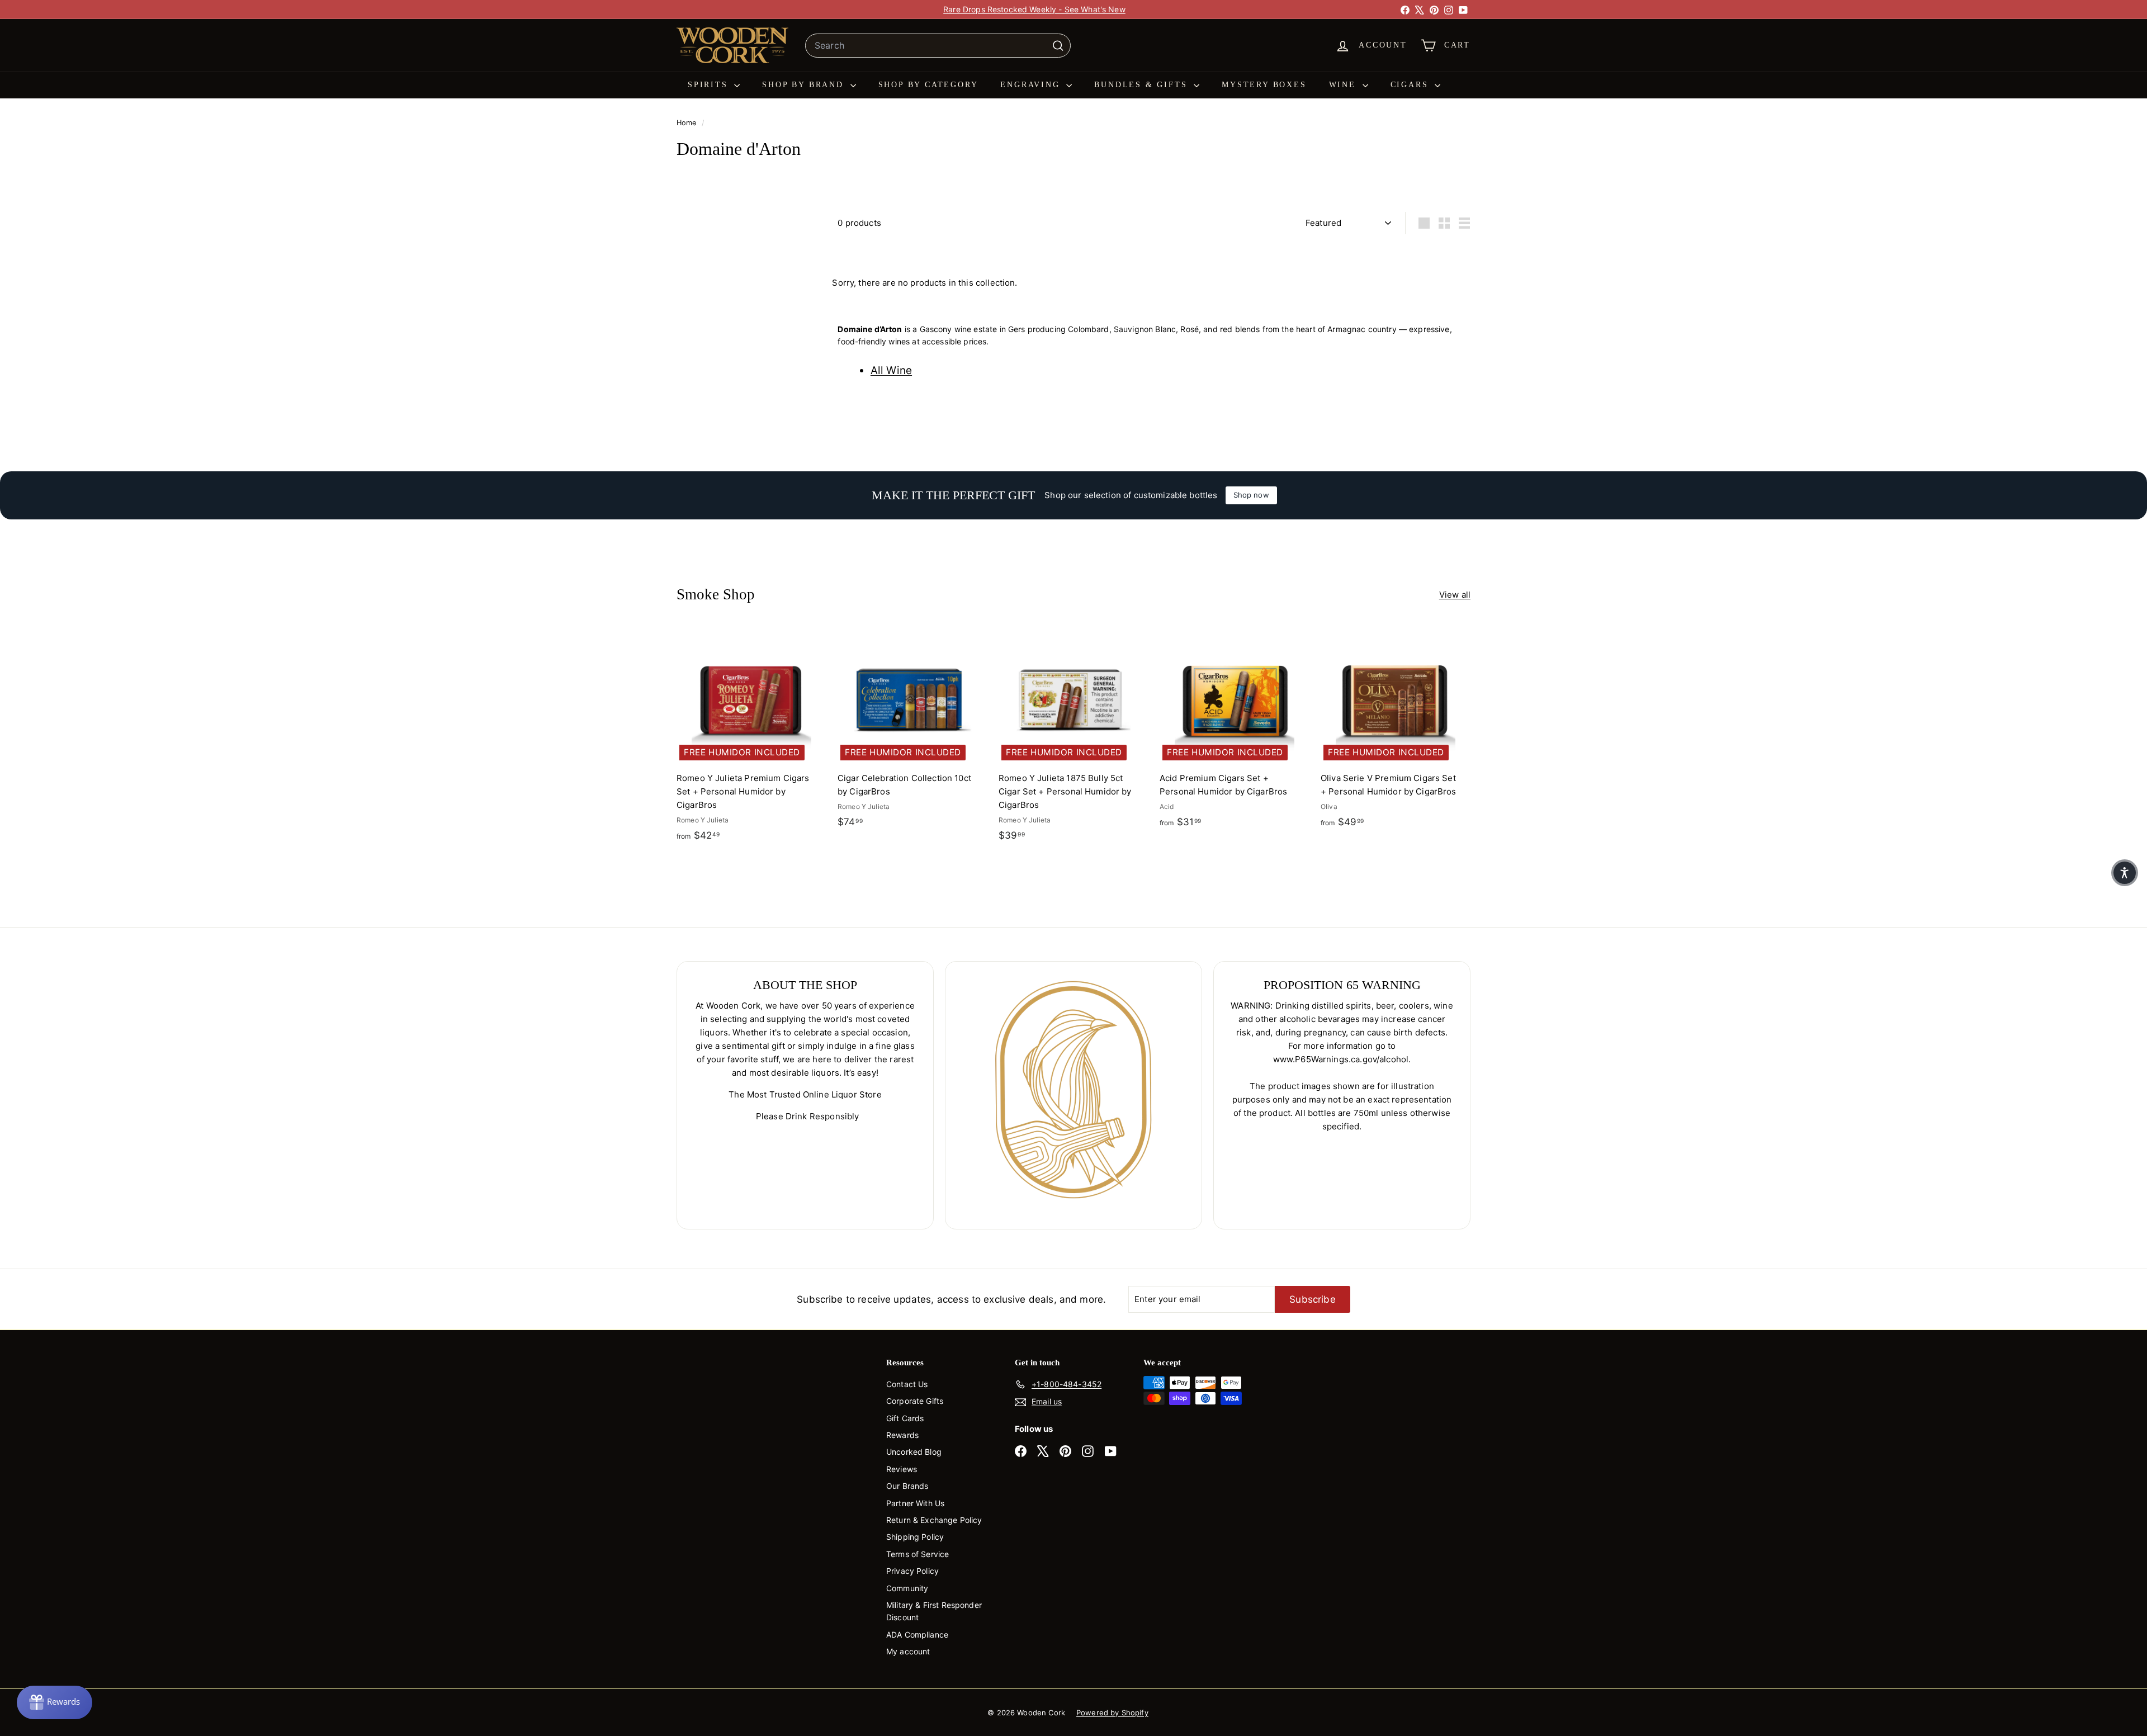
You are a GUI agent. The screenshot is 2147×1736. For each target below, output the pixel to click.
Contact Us (907, 1384)
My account (908, 1651)
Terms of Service (918, 1554)
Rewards (902, 1435)
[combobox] (938, 46)
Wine (1344, 85)
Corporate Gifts (915, 1401)
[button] (2125, 873)
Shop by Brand (805, 85)
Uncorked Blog (914, 1452)
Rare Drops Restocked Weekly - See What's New (1034, 9)
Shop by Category (928, 85)
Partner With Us (915, 1503)
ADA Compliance (917, 1635)
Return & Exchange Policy (934, 1520)
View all (1455, 595)
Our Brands (907, 1486)
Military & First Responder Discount (934, 1611)
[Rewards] (55, 1702)
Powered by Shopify (1112, 1713)
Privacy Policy (912, 1571)
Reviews (902, 1469)
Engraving (1032, 85)
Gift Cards (905, 1418)
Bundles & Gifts (1143, 85)
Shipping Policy (915, 1537)
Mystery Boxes (1264, 85)
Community (907, 1588)
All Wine (891, 370)
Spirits (710, 85)
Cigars (1411, 85)
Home (688, 123)
